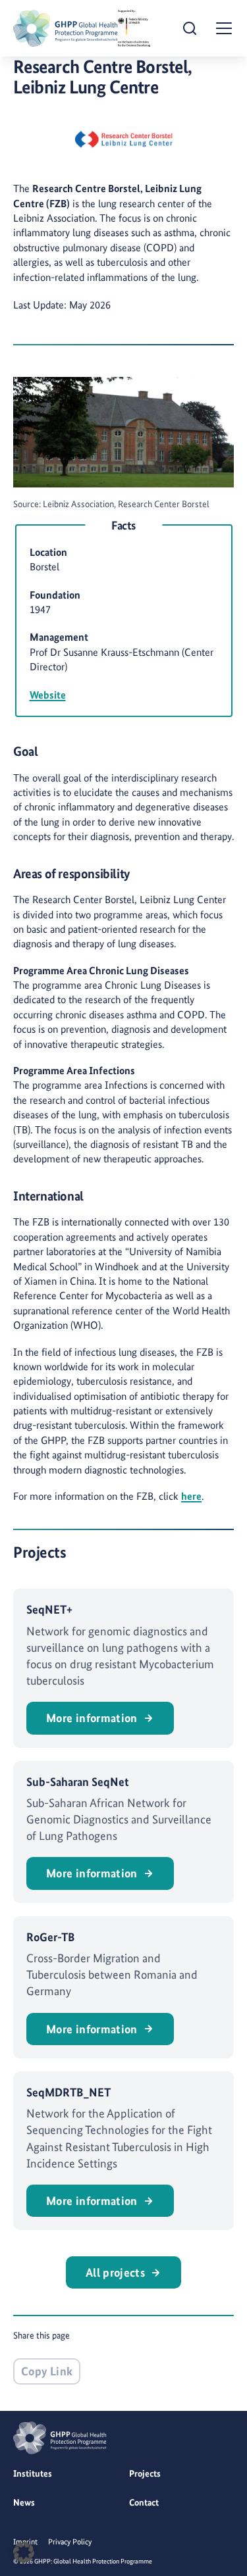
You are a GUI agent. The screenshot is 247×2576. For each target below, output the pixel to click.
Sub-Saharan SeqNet (78, 1782)
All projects (115, 2272)
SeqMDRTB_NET (69, 2092)
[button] (24, 2552)
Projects (145, 2473)
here (191, 1496)
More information (92, 1718)
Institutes (33, 2473)
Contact (144, 2502)
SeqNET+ (49, 1609)
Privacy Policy (70, 2542)
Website (48, 695)
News (24, 2502)
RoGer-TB (51, 1937)
